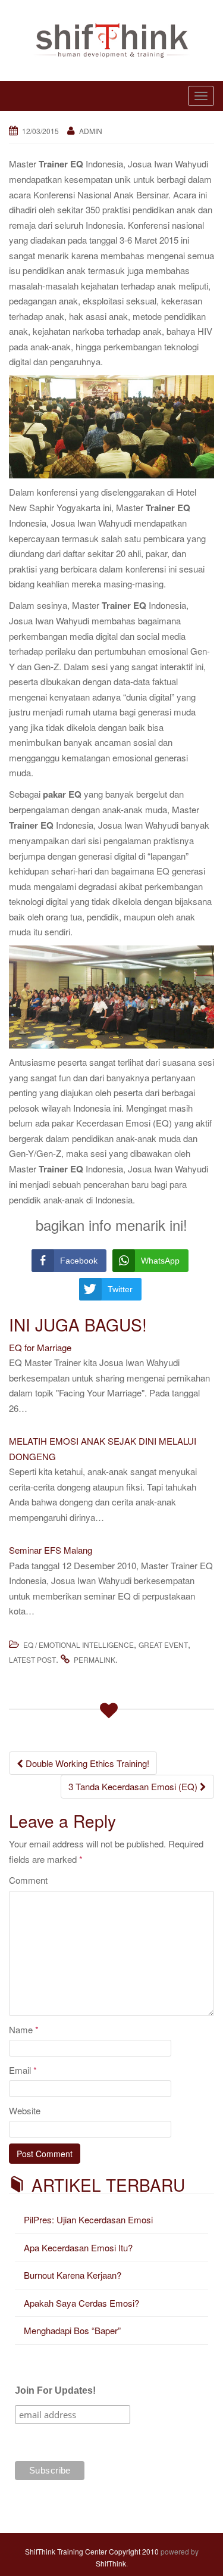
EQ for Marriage (40, 1347)
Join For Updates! (55, 2390)
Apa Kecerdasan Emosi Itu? (78, 2247)
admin (91, 131)
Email (23, 2070)
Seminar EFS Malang (51, 1550)
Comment (28, 1880)
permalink (95, 1659)
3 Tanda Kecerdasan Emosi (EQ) (134, 1786)
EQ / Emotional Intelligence (78, 1645)
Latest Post (32, 1659)
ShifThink (111, 2563)
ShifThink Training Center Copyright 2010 (92, 2551)
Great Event (163, 1645)
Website (25, 2110)
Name (24, 2029)
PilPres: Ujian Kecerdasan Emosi (88, 2219)
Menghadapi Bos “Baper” (72, 2330)
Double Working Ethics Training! (86, 1763)
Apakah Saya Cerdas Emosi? (81, 2303)
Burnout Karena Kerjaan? (73, 2275)
